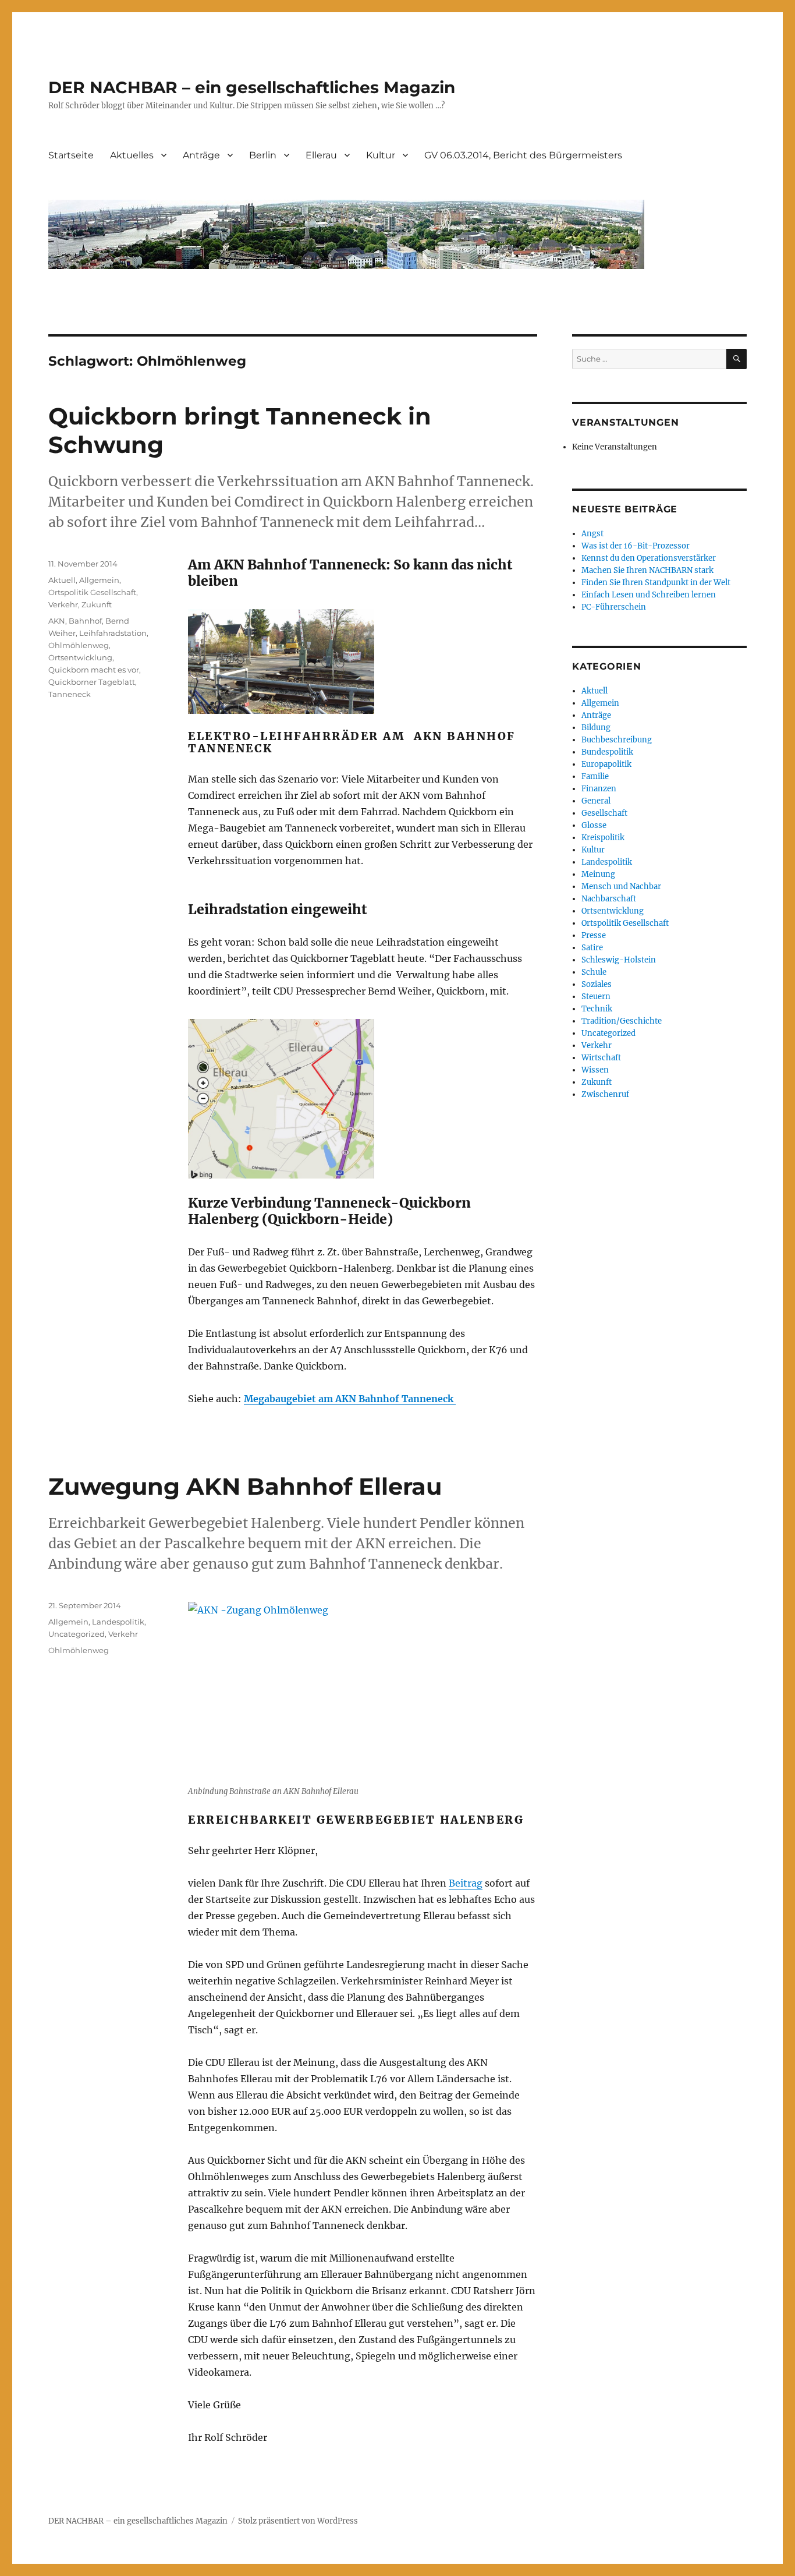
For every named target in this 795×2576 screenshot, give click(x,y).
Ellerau (321, 155)
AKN (57, 621)
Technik (597, 1009)
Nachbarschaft (609, 899)
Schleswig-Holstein (619, 960)
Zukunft (97, 604)
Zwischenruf (605, 1094)
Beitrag (466, 1883)
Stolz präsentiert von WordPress (298, 2521)
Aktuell (62, 580)
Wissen (595, 1070)
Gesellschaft (604, 813)
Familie (595, 776)
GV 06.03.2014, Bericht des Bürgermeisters (523, 155)
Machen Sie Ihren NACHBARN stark (647, 570)
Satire (592, 948)
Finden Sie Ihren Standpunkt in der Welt (656, 583)
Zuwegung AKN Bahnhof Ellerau (245, 1486)
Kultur (381, 155)
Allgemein (99, 580)
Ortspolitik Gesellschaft (92, 592)
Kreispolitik (603, 838)
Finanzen (599, 789)
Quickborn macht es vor (94, 670)
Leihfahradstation (113, 633)
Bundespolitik (607, 752)
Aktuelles (132, 155)
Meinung (598, 874)
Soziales (597, 984)
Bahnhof (85, 621)
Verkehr (63, 604)
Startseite (71, 155)
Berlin (263, 155)
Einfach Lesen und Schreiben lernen (649, 595)
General (596, 801)
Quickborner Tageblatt (92, 682)
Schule (594, 972)
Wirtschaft (601, 1058)
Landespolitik (118, 1622)
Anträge (201, 155)
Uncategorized (77, 1634)
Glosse (594, 825)
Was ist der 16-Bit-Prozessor (636, 546)
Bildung (596, 728)
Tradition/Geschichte (622, 1021)
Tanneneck (70, 694)
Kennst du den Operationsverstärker (649, 558)
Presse (594, 935)
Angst (592, 534)
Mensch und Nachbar (621, 887)
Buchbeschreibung (617, 740)
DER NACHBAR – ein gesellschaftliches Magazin (252, 87)
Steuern (596, 997)
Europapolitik (606, 764)
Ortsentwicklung (80, 657)
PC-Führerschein (614, 607)
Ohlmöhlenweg (79, 645)
